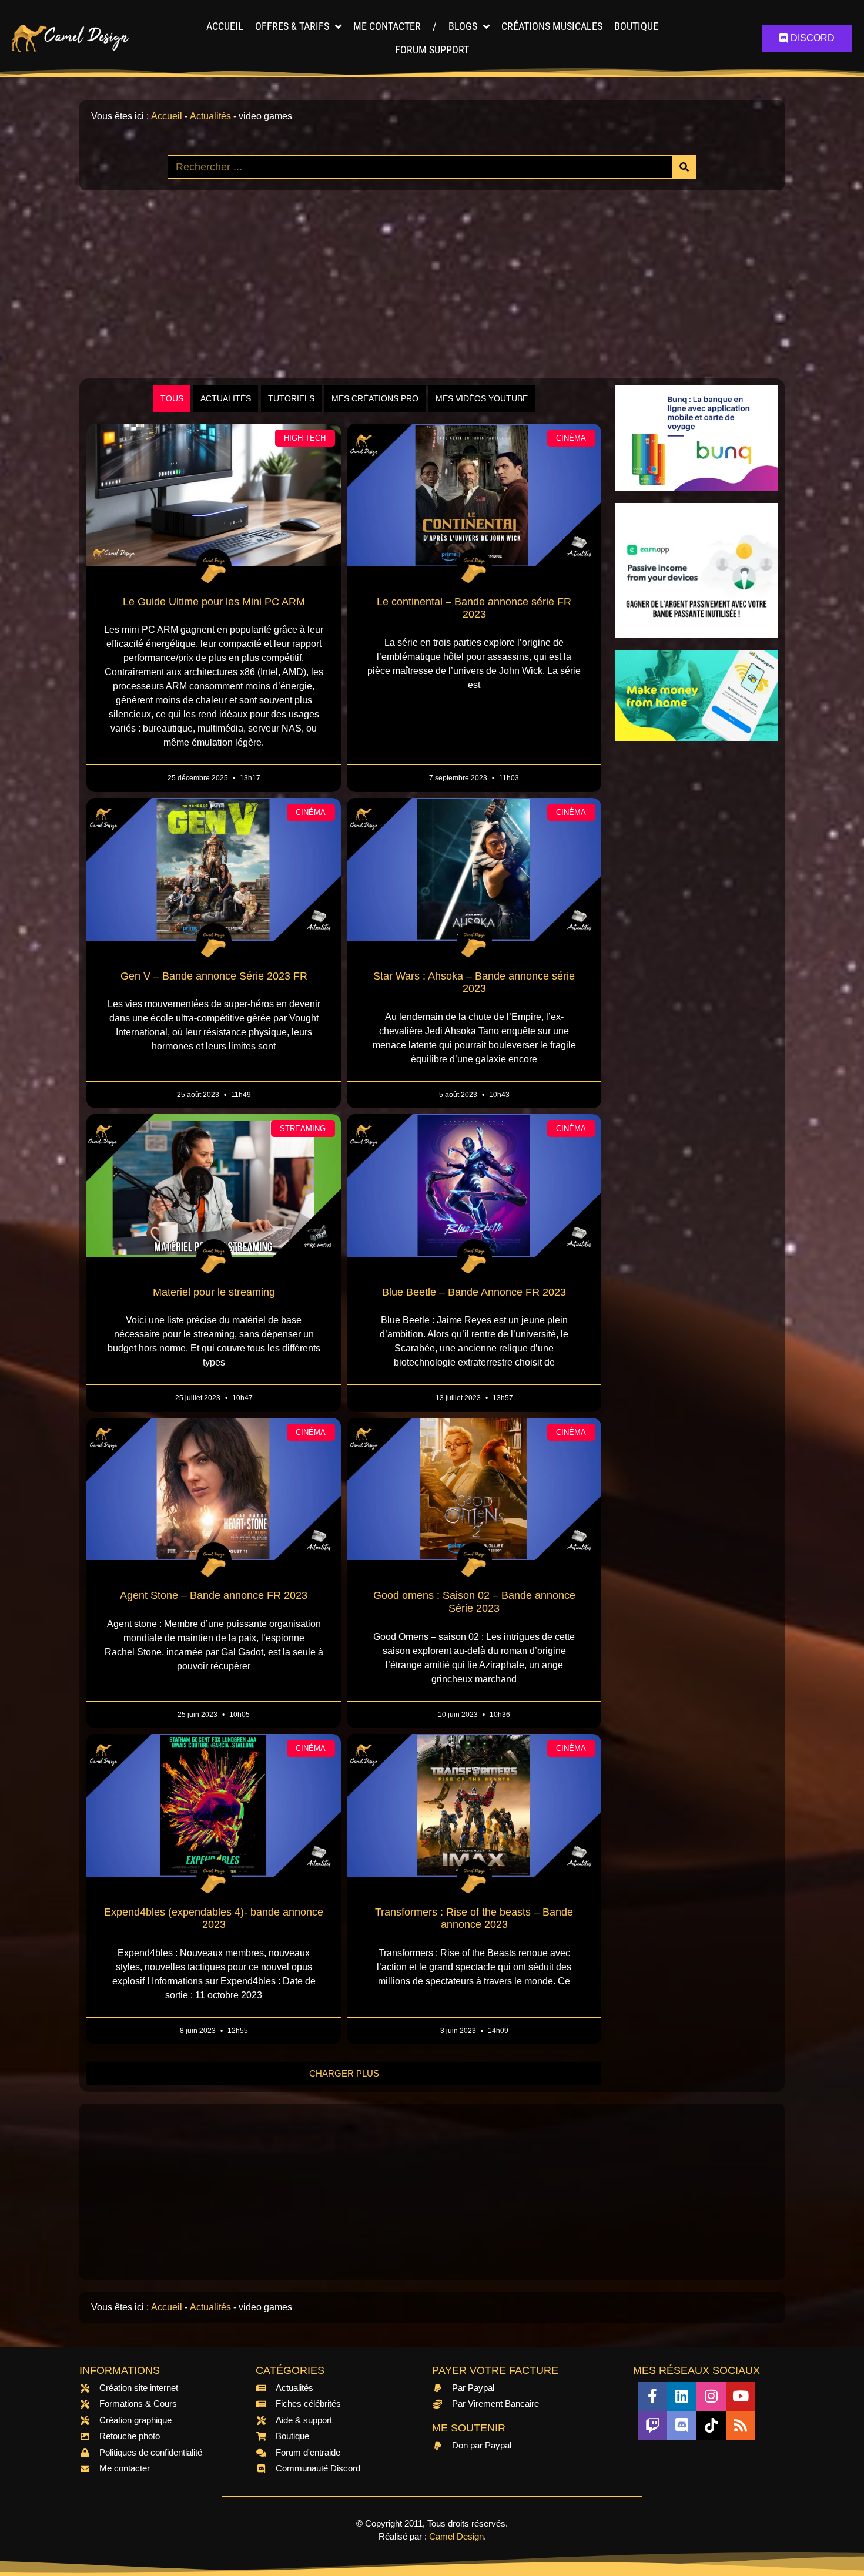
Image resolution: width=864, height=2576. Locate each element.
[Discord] (682, 2426)
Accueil (225, 26)
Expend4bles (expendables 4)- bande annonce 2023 (214, 1918)
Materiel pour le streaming (214, 1292)
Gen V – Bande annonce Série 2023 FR (214, 976)
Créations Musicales (552, 26)
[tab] (172, 399)
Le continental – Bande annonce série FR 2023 (474, 608)
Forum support (432, 50)
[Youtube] (741, 2396)
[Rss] (741, 2426)
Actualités (210, 116)
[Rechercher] (684, 167)
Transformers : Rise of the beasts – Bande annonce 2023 (474, 1918)
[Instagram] (711, 2396)
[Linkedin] (682, 2396)
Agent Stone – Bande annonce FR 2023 (214, 1595)
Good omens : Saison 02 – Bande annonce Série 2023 (474, 1602)
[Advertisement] (432, 284)
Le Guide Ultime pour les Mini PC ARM (214, 602)
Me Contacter (387, 26)
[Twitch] (652, 2426)
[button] (344, 2073)
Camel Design (456, 2536)
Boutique (636, 26)
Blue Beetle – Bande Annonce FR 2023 (474, 1292)
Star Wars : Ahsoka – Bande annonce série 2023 (474, 982)
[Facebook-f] (652, 2396)
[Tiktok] (711, 2426)
